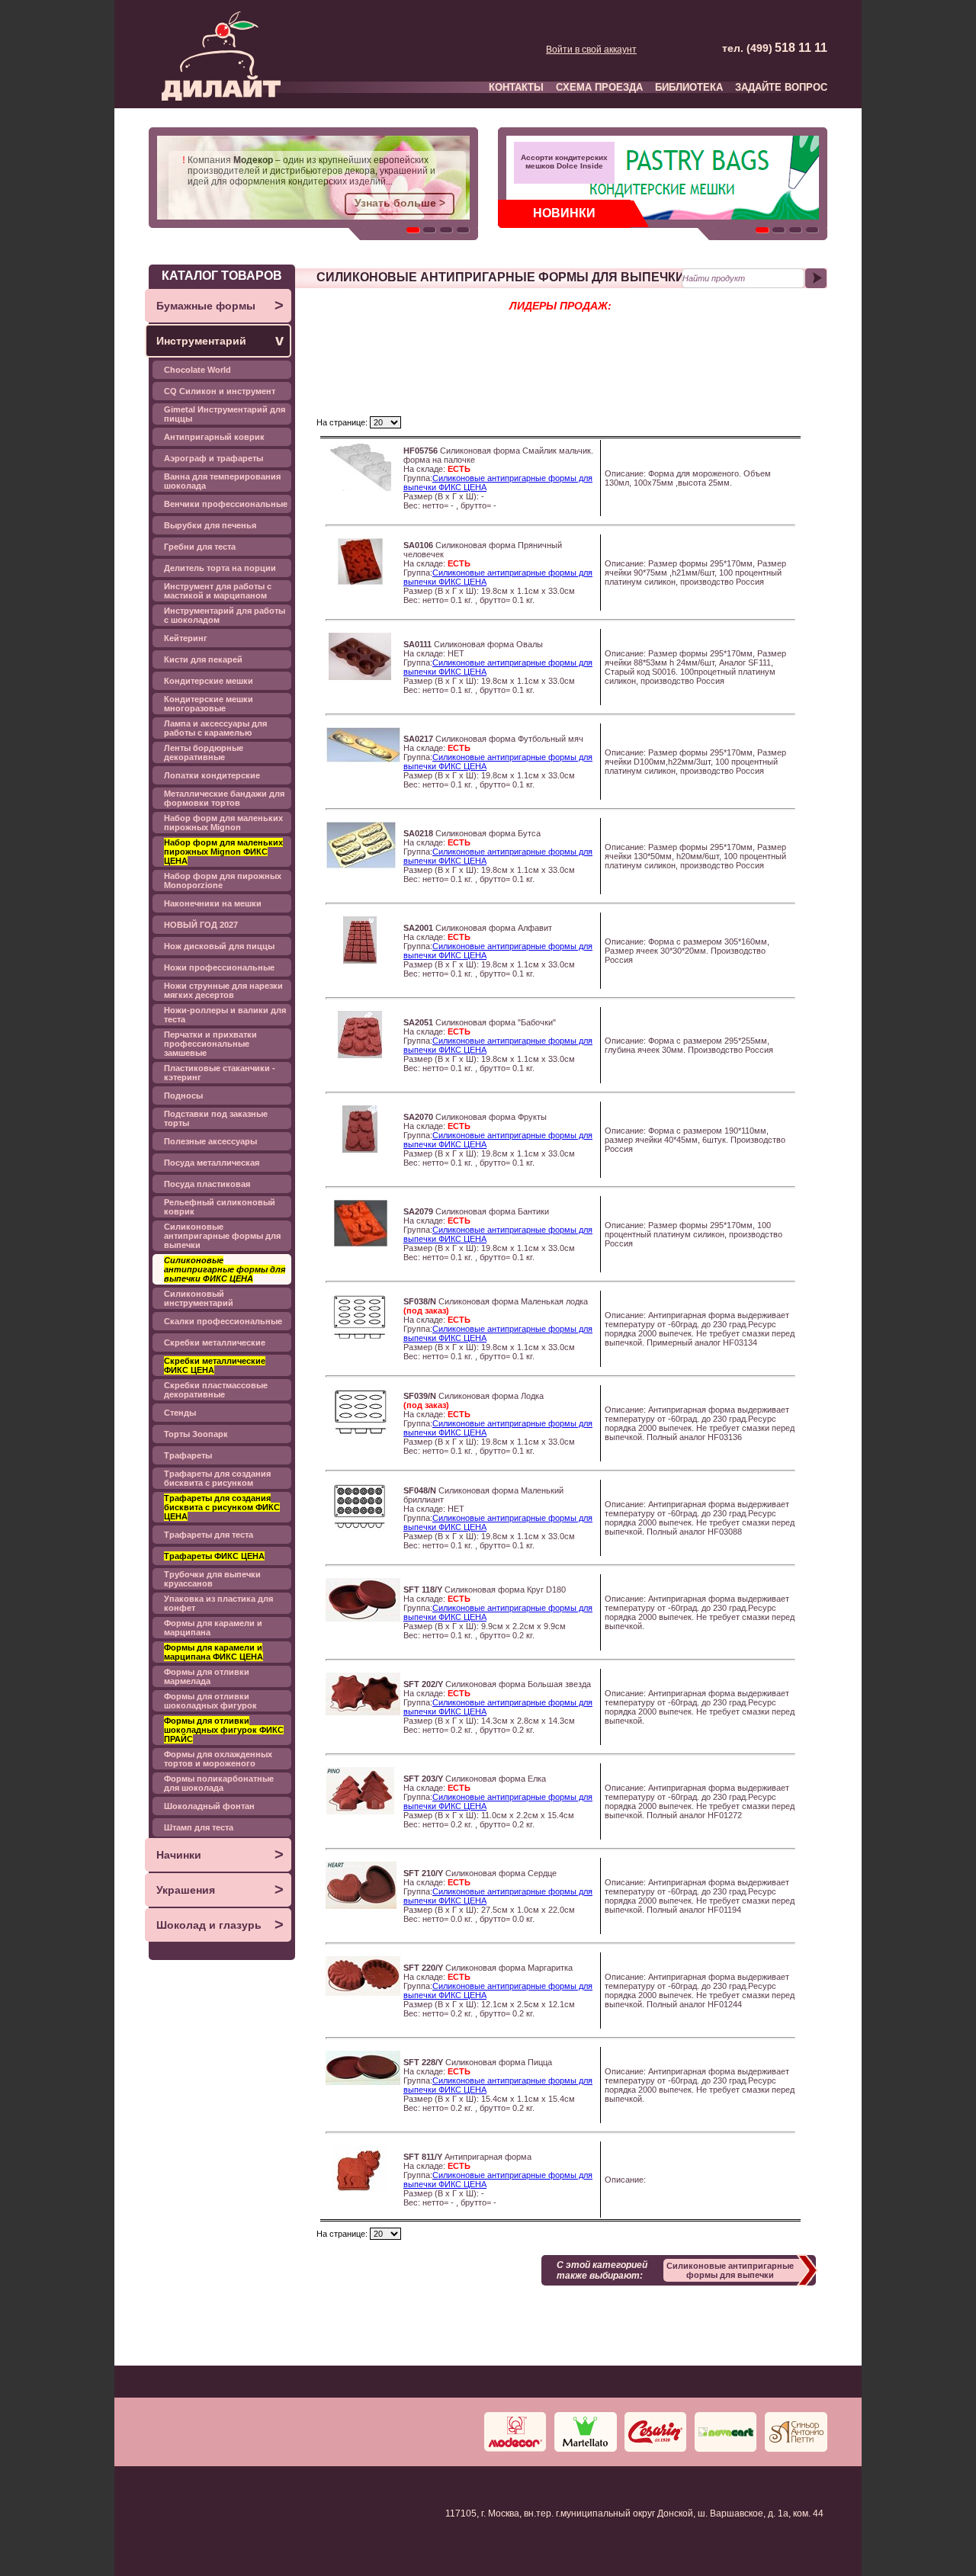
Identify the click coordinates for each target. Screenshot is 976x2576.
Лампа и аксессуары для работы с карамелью (215, 728)
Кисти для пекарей (203, 659)
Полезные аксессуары (210, 1141)
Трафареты (188, 1455)
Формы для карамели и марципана (213, 1628)
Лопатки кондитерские (212, 775)
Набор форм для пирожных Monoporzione (223, 881)
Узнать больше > (400, 203)
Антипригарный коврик (214, 437)
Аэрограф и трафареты (213, 458)
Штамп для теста (199, 1827)
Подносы (183, 1096)
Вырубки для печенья (210, 525)
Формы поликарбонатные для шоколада (219, 1783)
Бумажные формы (220, 305)
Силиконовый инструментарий (199, 1298)
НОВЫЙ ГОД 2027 (201, 925)
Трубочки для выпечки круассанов (212, 1579)
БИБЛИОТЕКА (689, 87)
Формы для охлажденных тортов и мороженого (218, 1759)
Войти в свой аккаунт (591, 50)
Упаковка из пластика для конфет (218, 1603)
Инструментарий (220, 340)
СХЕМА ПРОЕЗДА (599, 87)
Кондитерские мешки (209, 681)
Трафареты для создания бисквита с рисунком (217, 1478)
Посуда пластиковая (207, 1184)
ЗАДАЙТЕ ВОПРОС (781, 87)
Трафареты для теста (209, 1535)
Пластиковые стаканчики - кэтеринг (220, 1073)
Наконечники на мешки (213, 903)
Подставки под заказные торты (216, 1118)
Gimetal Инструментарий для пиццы (225, 414)
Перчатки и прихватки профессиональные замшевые (210, 1044)
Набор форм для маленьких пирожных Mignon (223, 823)
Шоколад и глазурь (220, 1924)
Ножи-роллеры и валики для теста (225, 1015)
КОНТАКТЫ (516, 87)
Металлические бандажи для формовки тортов (224, 798)
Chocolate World (197, 370)
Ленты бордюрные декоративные (204, 752)
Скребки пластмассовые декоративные (216, 1390)
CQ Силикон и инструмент (220, 391)
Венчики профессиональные (226, 504)
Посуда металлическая (212, 1163)
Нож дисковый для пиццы (219, 946)
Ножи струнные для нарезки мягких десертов (223, 990)
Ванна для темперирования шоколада (222, 481)
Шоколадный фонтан (209, 1806)
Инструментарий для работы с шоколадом (225, 615)
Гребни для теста (200, 547)
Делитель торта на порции (220, 568)
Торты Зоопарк (196, 1434)
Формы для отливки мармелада (207, 1676)
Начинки (220, 1854)
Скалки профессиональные (223, 1321)
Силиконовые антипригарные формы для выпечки (222, 1236)
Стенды (180, 1413)
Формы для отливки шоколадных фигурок (210, 1701)
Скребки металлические (215, 1343)
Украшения (220, 1889)
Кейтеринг (186, 638)
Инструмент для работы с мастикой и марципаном (218, 591)
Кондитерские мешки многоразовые (209, 704)
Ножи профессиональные (219, 967)
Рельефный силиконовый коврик (220, 1207)
